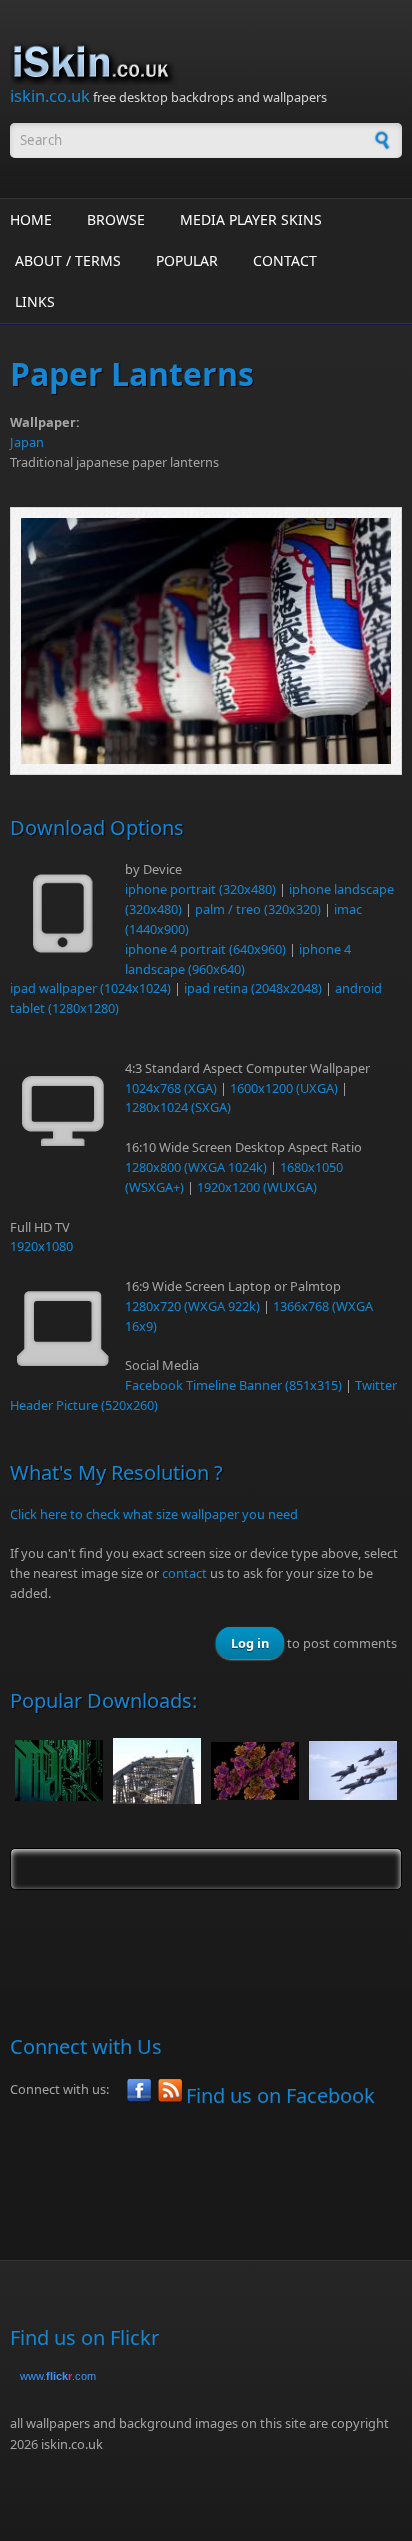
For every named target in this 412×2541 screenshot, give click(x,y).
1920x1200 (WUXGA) (257, 1187)
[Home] (206, 62)
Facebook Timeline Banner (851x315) (233, 1385)
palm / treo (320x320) (258, 909)
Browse (116, 219)
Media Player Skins (251, 219)
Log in (250, 1643)
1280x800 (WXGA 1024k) (196, 1167)
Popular (187, 260)
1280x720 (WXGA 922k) (192, 1306)
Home (31, 219)
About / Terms (68, 260)
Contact (285, 260)
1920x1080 (41, 1246)
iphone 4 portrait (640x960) (205, 949)
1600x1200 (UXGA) (284, 1088)
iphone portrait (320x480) (200, 889)
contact (184, 1573)
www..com (58, 2376)
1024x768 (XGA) (171, 1088)
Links (35, 301)
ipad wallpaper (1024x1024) (90, 988)
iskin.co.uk (50, 95)
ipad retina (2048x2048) (253, 988)
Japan (27, 442)
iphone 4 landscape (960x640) (238, 959)
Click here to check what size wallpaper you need (154, 1514)
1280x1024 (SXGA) (178, 1107)
